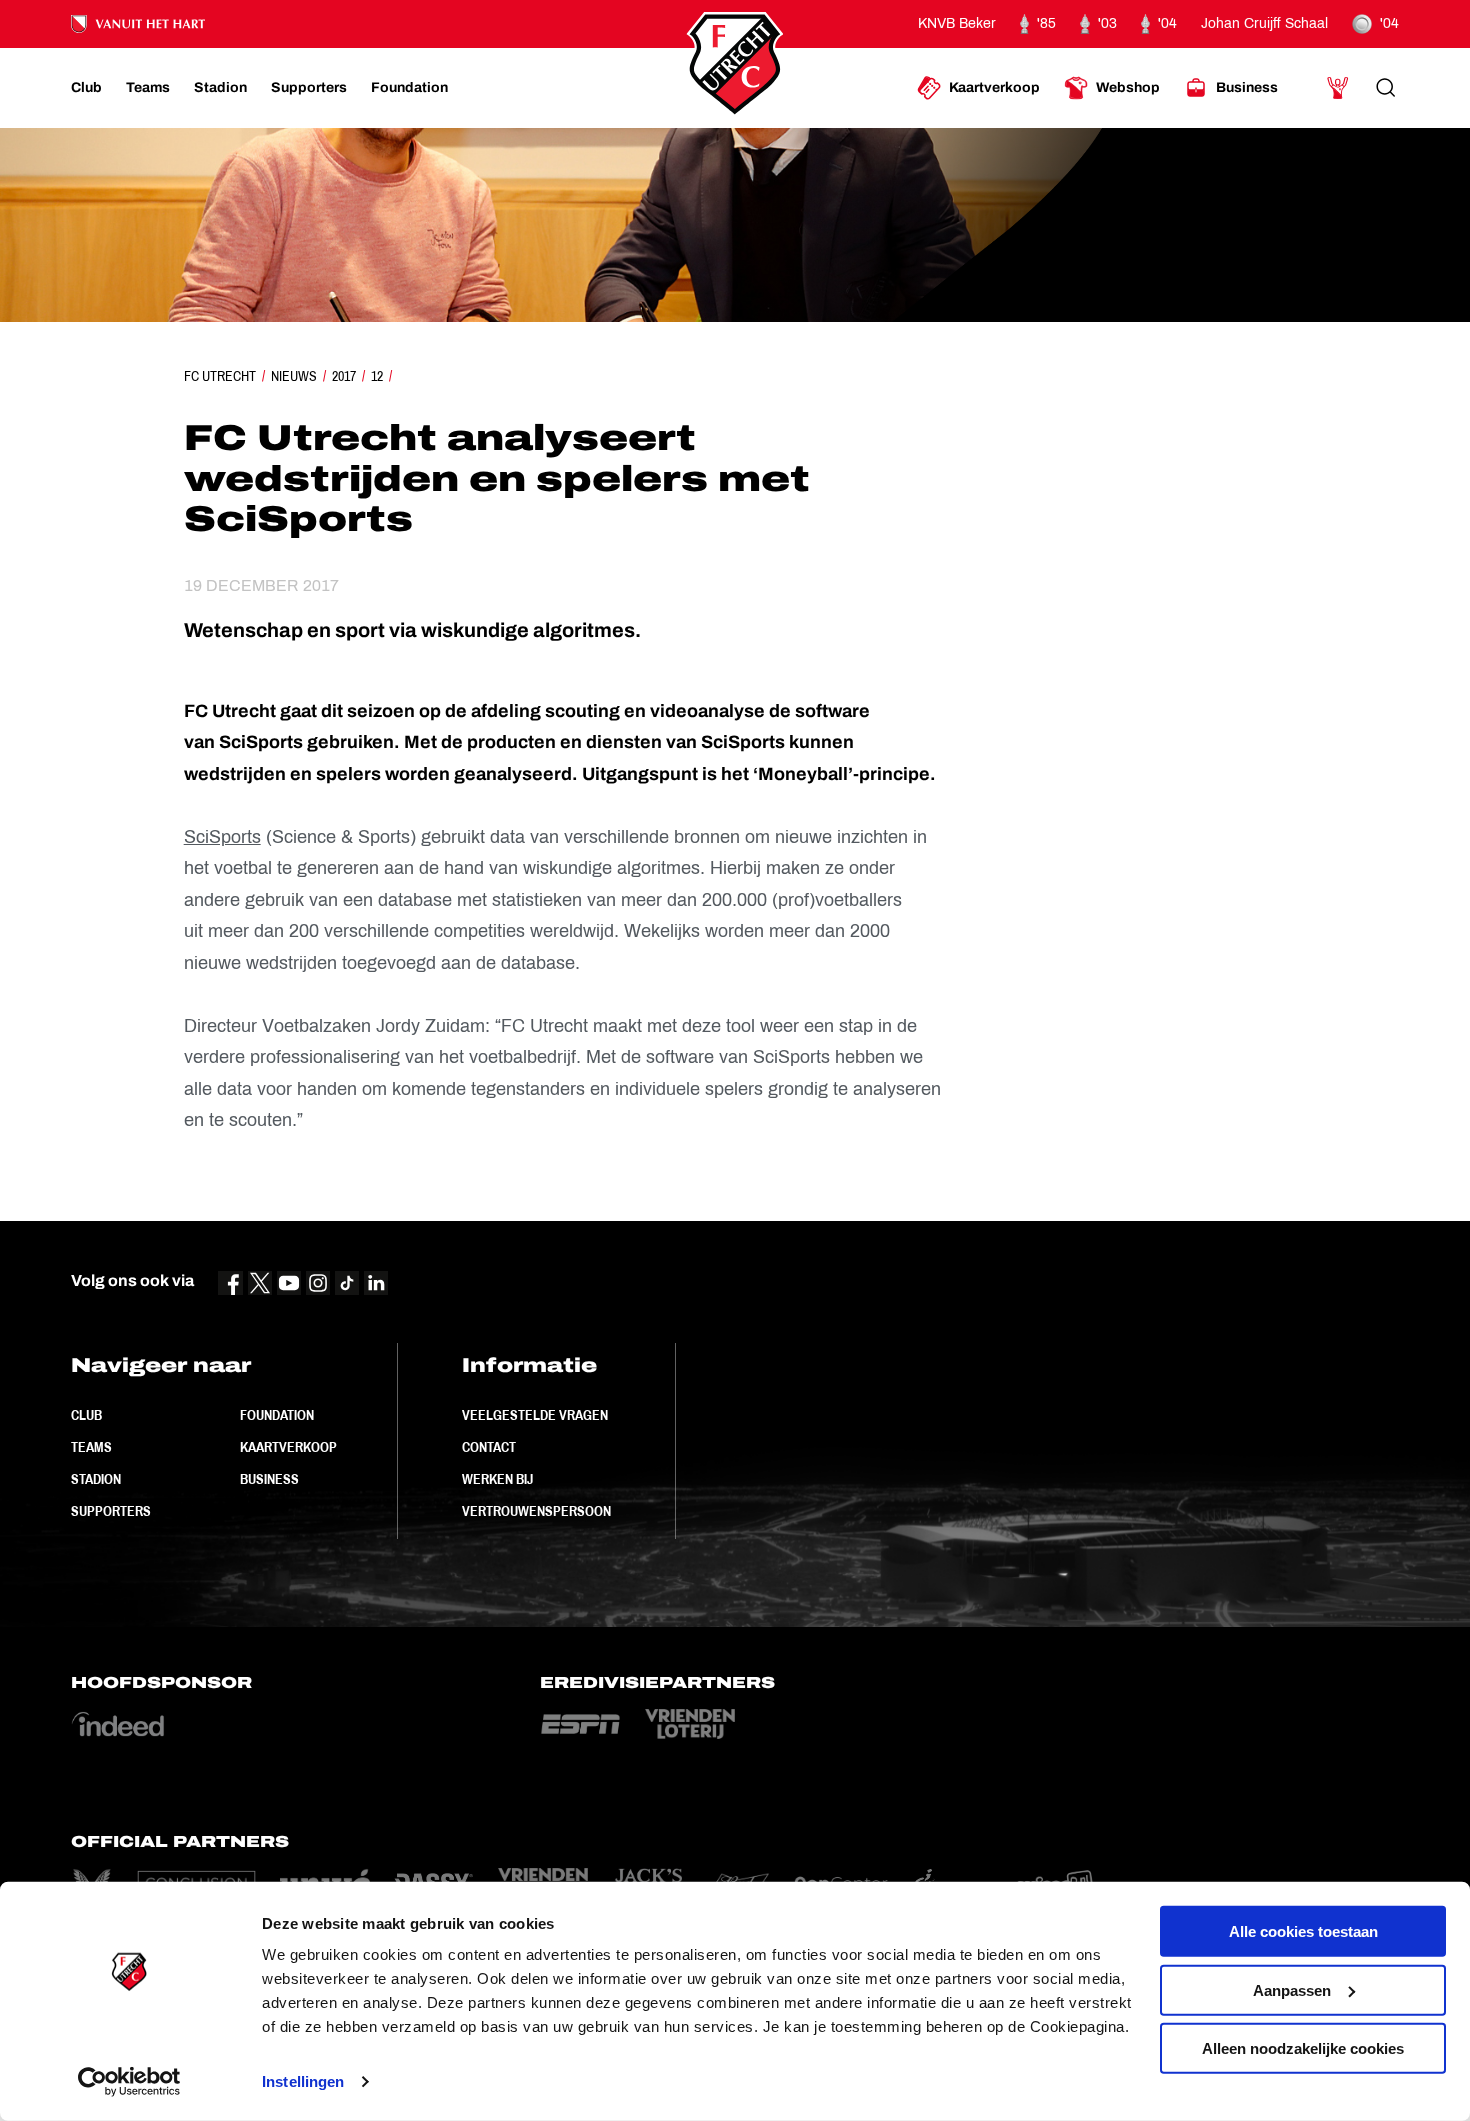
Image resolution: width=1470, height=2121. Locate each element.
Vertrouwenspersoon (536, 1511)
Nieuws (294, 376)
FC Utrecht (220, 376)
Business (269, 1479)
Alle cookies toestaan (1303, 1931)
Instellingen (303, 2081)
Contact (489, 1447)
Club (86, 1415)
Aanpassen (1292, 1989)
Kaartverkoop (288, 1447)
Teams (91, 1447)
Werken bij (497, 1479)
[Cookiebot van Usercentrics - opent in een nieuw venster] (129, 2082)
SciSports (222, 837)
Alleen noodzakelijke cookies (1303, 2048)
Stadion (96, 1479)
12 (377, 376)
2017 (344, 376)
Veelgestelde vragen (535, 1415)
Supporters (111, 1511)
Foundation (277, 1415)
